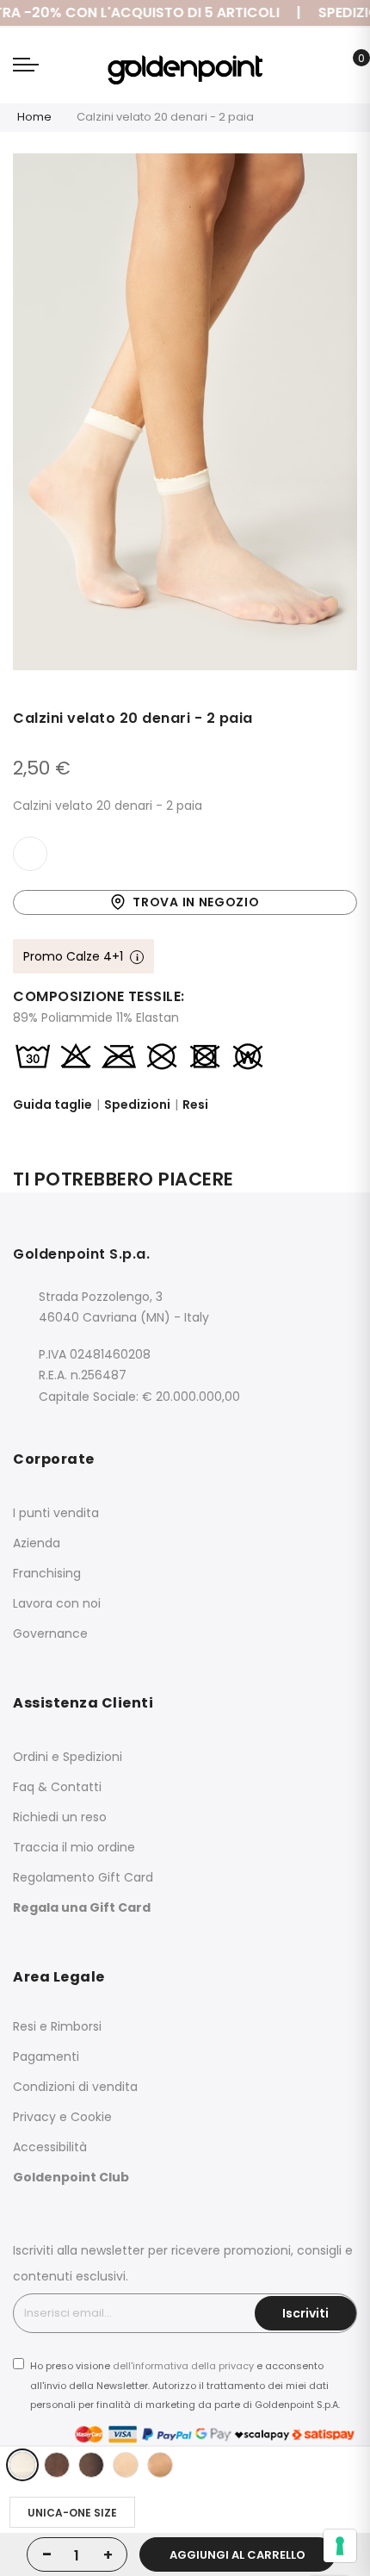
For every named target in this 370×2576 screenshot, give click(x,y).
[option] (22, 2465)
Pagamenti (46, 2056)
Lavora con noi (57, 1603)
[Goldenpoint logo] (185, 65)
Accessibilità (50, 2147)
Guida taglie (52, 1104)
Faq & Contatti (57, 1787)
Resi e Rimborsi (57, 2026)
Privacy (34, 2117)
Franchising (47, 1573)
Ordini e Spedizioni (68, 1757)
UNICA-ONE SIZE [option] (72, 2513)
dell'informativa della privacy (183, 2366)
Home (34, 117)
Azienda (37, 1543)
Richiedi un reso (60, 1817)
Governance (50, 1633)
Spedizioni (137, 1104)
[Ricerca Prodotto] (322, 68)
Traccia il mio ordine (74, 1847)
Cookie (91, 2117)
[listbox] (189, 2465)
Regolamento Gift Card (83, 1877)
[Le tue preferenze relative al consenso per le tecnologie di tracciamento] (340, 2546)
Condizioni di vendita (75, 2087)
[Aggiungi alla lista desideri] (30, 854)
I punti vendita (56, 1513)
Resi (195, 1104)
